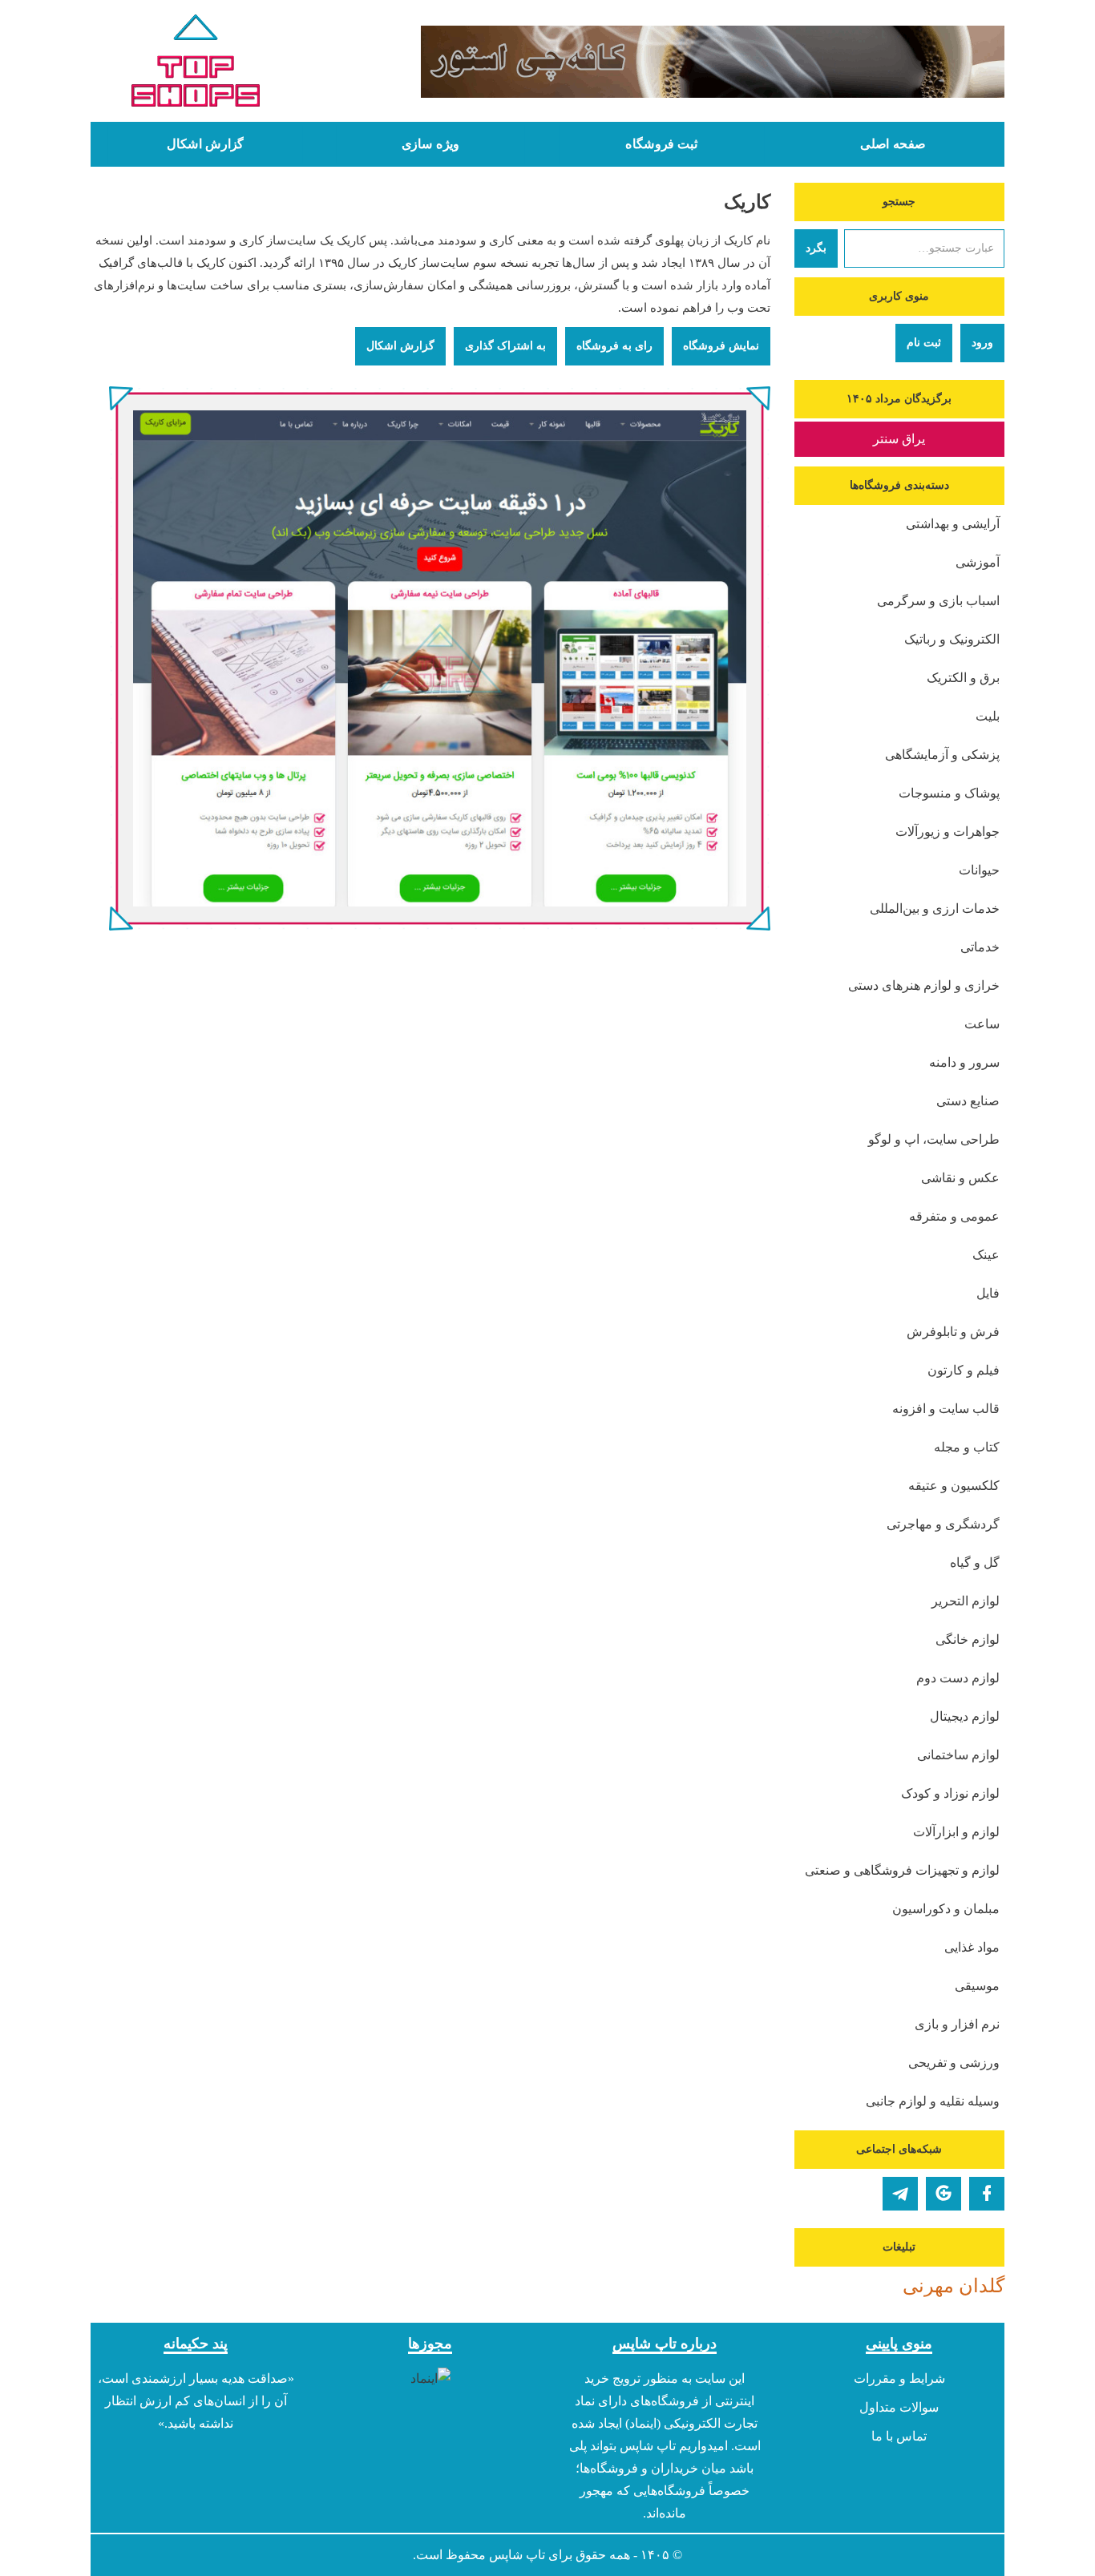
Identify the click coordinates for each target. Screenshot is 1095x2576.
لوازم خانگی (968, 1639)
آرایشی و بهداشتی (953, 524)
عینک (986, 1255)
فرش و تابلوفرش (953, 1332)
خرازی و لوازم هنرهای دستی (924, 985)
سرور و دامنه (964, 1062)
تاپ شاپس (517, 2555)
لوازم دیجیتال (965, 1716)
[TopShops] (196, 64)
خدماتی (980, 947)
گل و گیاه (975, 1563)
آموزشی (978, 562)
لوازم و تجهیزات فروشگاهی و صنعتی (902, 1870)
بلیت (988, 716)
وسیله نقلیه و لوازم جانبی (933, 2101)
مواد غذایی (972, 1947)
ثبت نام (924, 343)
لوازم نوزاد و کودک (950, 1793)
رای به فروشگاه (614, 346)
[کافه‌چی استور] (665, 62)
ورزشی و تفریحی (954, 2063)
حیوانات (979, 870)
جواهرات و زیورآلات (948, 832)
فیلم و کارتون (964, 1370)
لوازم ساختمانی (958, 1755)
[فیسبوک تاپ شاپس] (987, 2194)
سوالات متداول (899, 2407)
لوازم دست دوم (958, 1678)
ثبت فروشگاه (661, 144)
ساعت (982, 1024)
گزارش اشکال (205, 144)
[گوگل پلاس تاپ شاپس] (943, 2194)
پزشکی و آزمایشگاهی (942, 755)
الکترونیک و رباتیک (952, 639)
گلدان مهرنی (954, 2286)
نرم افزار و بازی (957, 2024)
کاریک (747, 202)
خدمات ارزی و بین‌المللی (935, 908)
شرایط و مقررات (899, 2378)
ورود (982, 343)
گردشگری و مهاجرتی (943, 1524)
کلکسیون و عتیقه (954, 1486)
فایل (988, 1293)
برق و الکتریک (963, 678)
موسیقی (977, 1986)
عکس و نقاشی (960, 1178)
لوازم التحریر (966, 1601)
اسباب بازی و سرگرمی (938, 601)
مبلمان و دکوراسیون (946, 1909)
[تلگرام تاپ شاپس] (900, 2194)
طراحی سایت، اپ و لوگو (934, 1139)
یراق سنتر (899, 439)
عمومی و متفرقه (954, 1216)
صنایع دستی (968, 1101)
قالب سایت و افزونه (946, 1409)
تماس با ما (899, 2436)
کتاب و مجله (967, 1447)
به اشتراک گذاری (505, 346)
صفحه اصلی (893, 144)
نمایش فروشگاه (721, 346)
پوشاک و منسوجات (949, 793)
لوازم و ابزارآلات (956, 1832)
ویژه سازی (430, 144)
